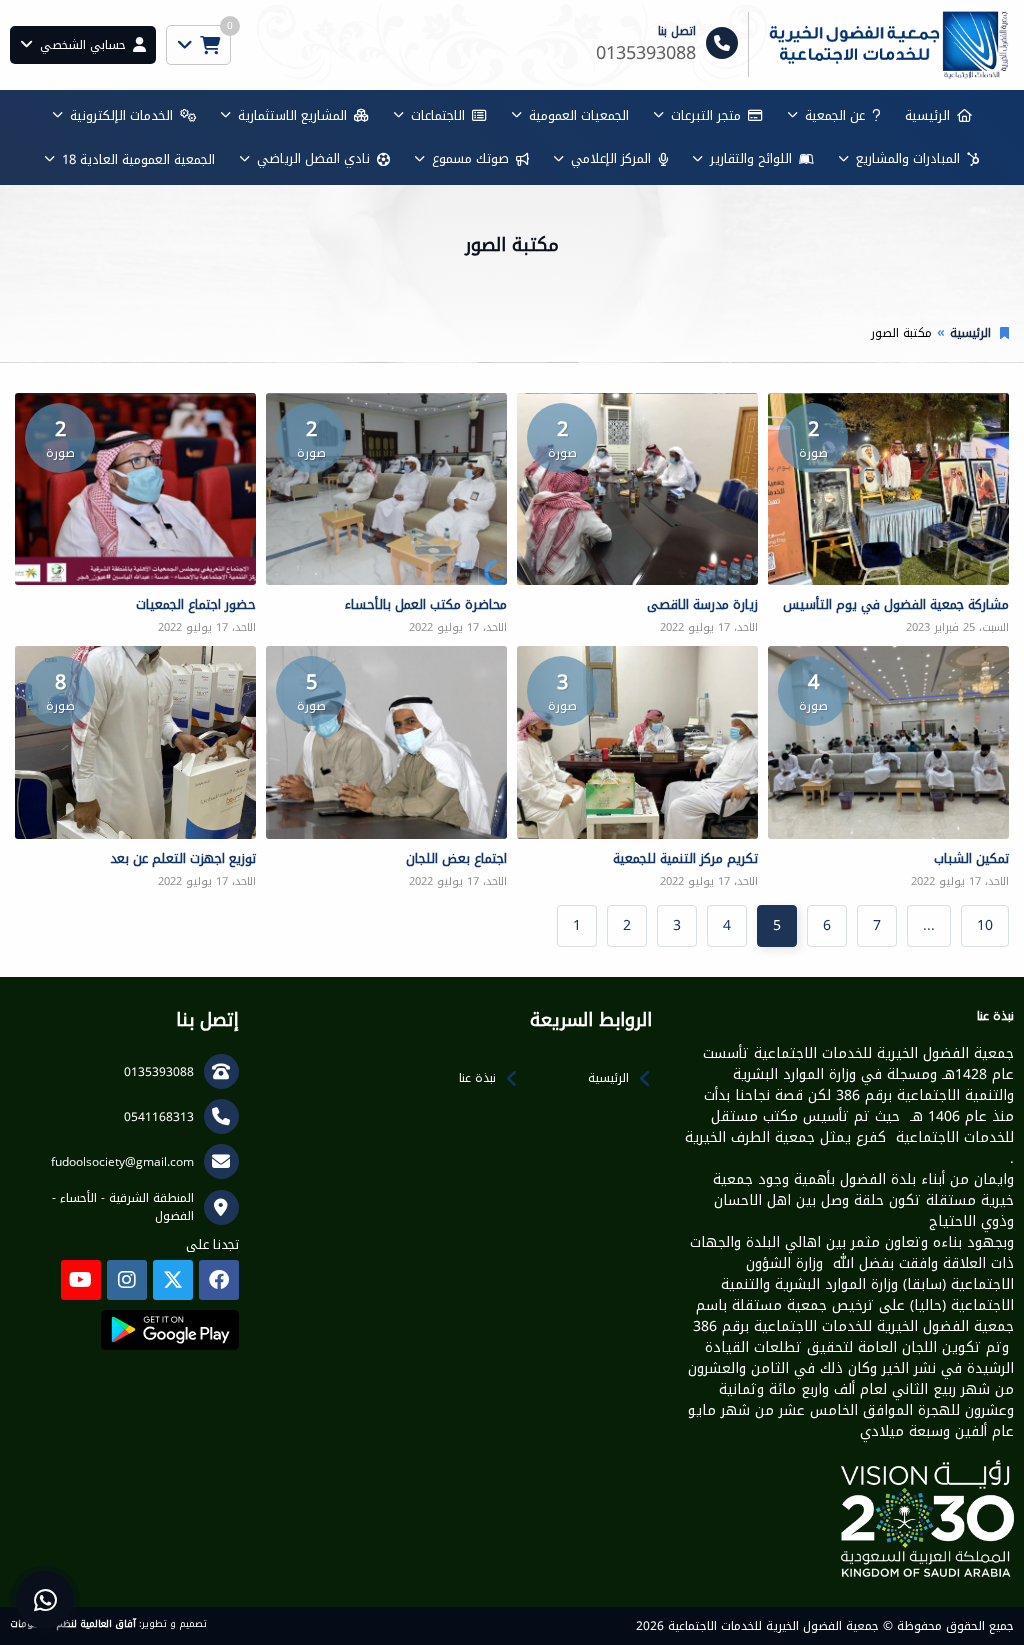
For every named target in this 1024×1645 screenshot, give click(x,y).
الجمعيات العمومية (579, 115)
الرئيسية (927, 115)
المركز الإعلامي (611, 158)
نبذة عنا (477, 1078)
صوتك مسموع (470, 158)
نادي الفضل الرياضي (313, 158)
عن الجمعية (835, 115)
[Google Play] (169, 1330)
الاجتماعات (438, 115)
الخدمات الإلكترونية (121, 115)
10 (985, 925)
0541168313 (159, 1117)
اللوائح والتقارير (751, 158)
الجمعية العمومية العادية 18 (138, 159)
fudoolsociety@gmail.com (122, 1162)
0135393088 (159, 1072)
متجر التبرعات (706, 115)
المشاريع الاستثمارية (292, 115)
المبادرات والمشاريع (908, 158)
